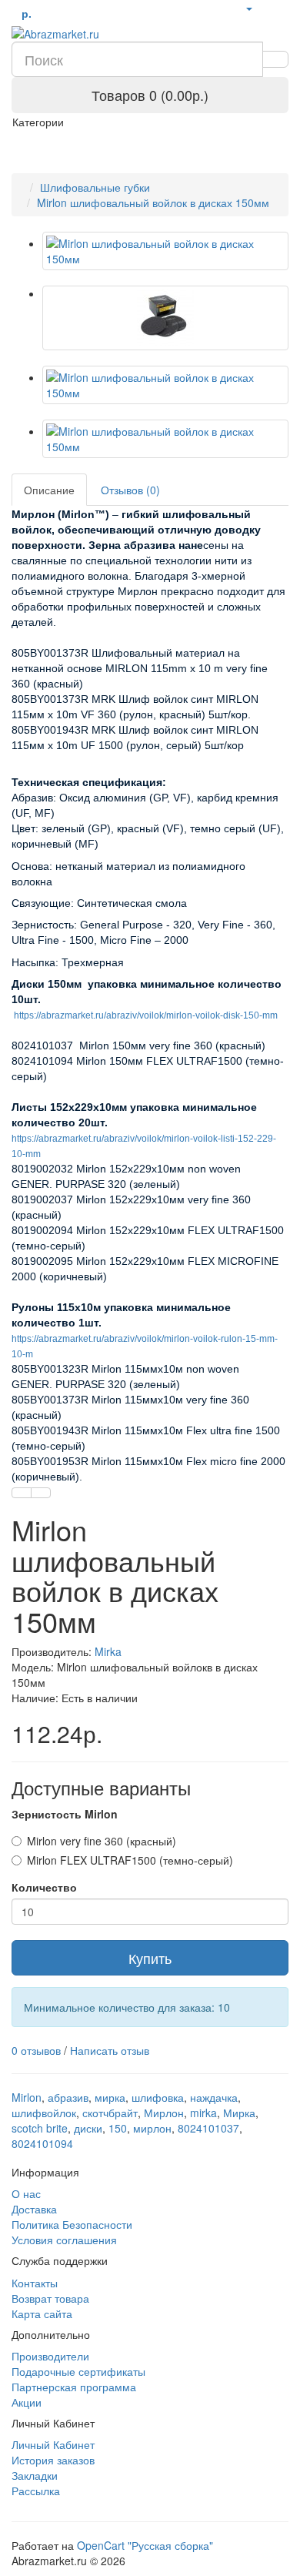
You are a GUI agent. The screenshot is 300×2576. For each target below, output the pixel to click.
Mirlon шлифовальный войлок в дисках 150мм (153, 202)
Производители (50, 2356)
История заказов (53, 2460)
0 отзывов (36, 2050)
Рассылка (36, 2491)
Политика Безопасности (72, 2224)
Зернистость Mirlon (65, 1814)
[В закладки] (22, 1493)
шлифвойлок (44, 2113)
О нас (26, 2193)
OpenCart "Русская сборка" (145, 2545)
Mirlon (27, 2097)
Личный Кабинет (53, 2444)
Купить (150, 1958)
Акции (27, 2402)
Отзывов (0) (130, 490)
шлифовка (158, 2097)
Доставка (34, 2209)
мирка (110, 2097)
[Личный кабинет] (248, 8)
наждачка (214, 2097)
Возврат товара (50, 2298)
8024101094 (42, 2143)
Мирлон (164, 2113)
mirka (203, 2113)
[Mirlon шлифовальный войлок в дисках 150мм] (165, 251)
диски (88, 2128)
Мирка (239, 2113)
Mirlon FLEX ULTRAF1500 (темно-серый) (130, 1860)
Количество (44, 1887)
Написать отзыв (110, 2050)
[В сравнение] (41, 1493)
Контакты (35, 2283)
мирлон (152, 2128)
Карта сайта (42, 2313)
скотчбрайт (110, 2113)
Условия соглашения (64, 2240)
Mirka (108, 1651)
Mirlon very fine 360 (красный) (102, 1841)
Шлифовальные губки (95, 187)
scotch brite (40, 2128)
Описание (49, 490)
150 (118, 2128)
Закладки (35, 2475)
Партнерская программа (74, 2387)
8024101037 (208, 2128)
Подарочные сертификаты (78, 2371)
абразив (68, 2097)
